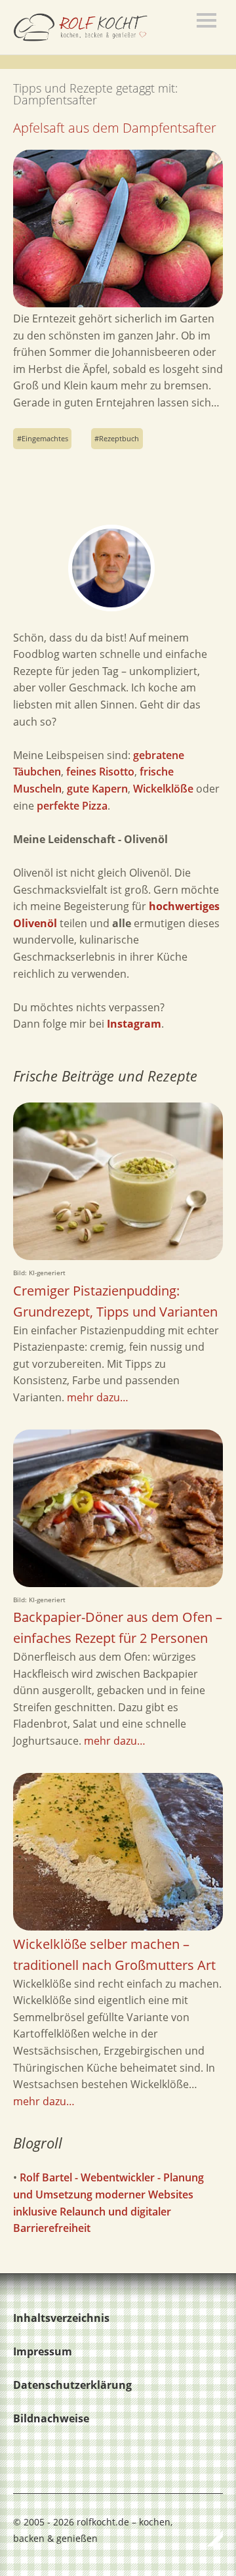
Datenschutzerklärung (72, 2385)
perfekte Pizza (72, 806)
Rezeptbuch (119, 438)
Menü (206, 20)
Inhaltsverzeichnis (61, 2318)
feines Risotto (100, 772)
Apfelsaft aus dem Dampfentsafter (115, 128)
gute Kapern (97, 789)
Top (209, 2539)
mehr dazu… (98, 1397)
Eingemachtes (45, 438)
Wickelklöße (163, 789)
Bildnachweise (51, 2418)
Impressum (43, 2351)
